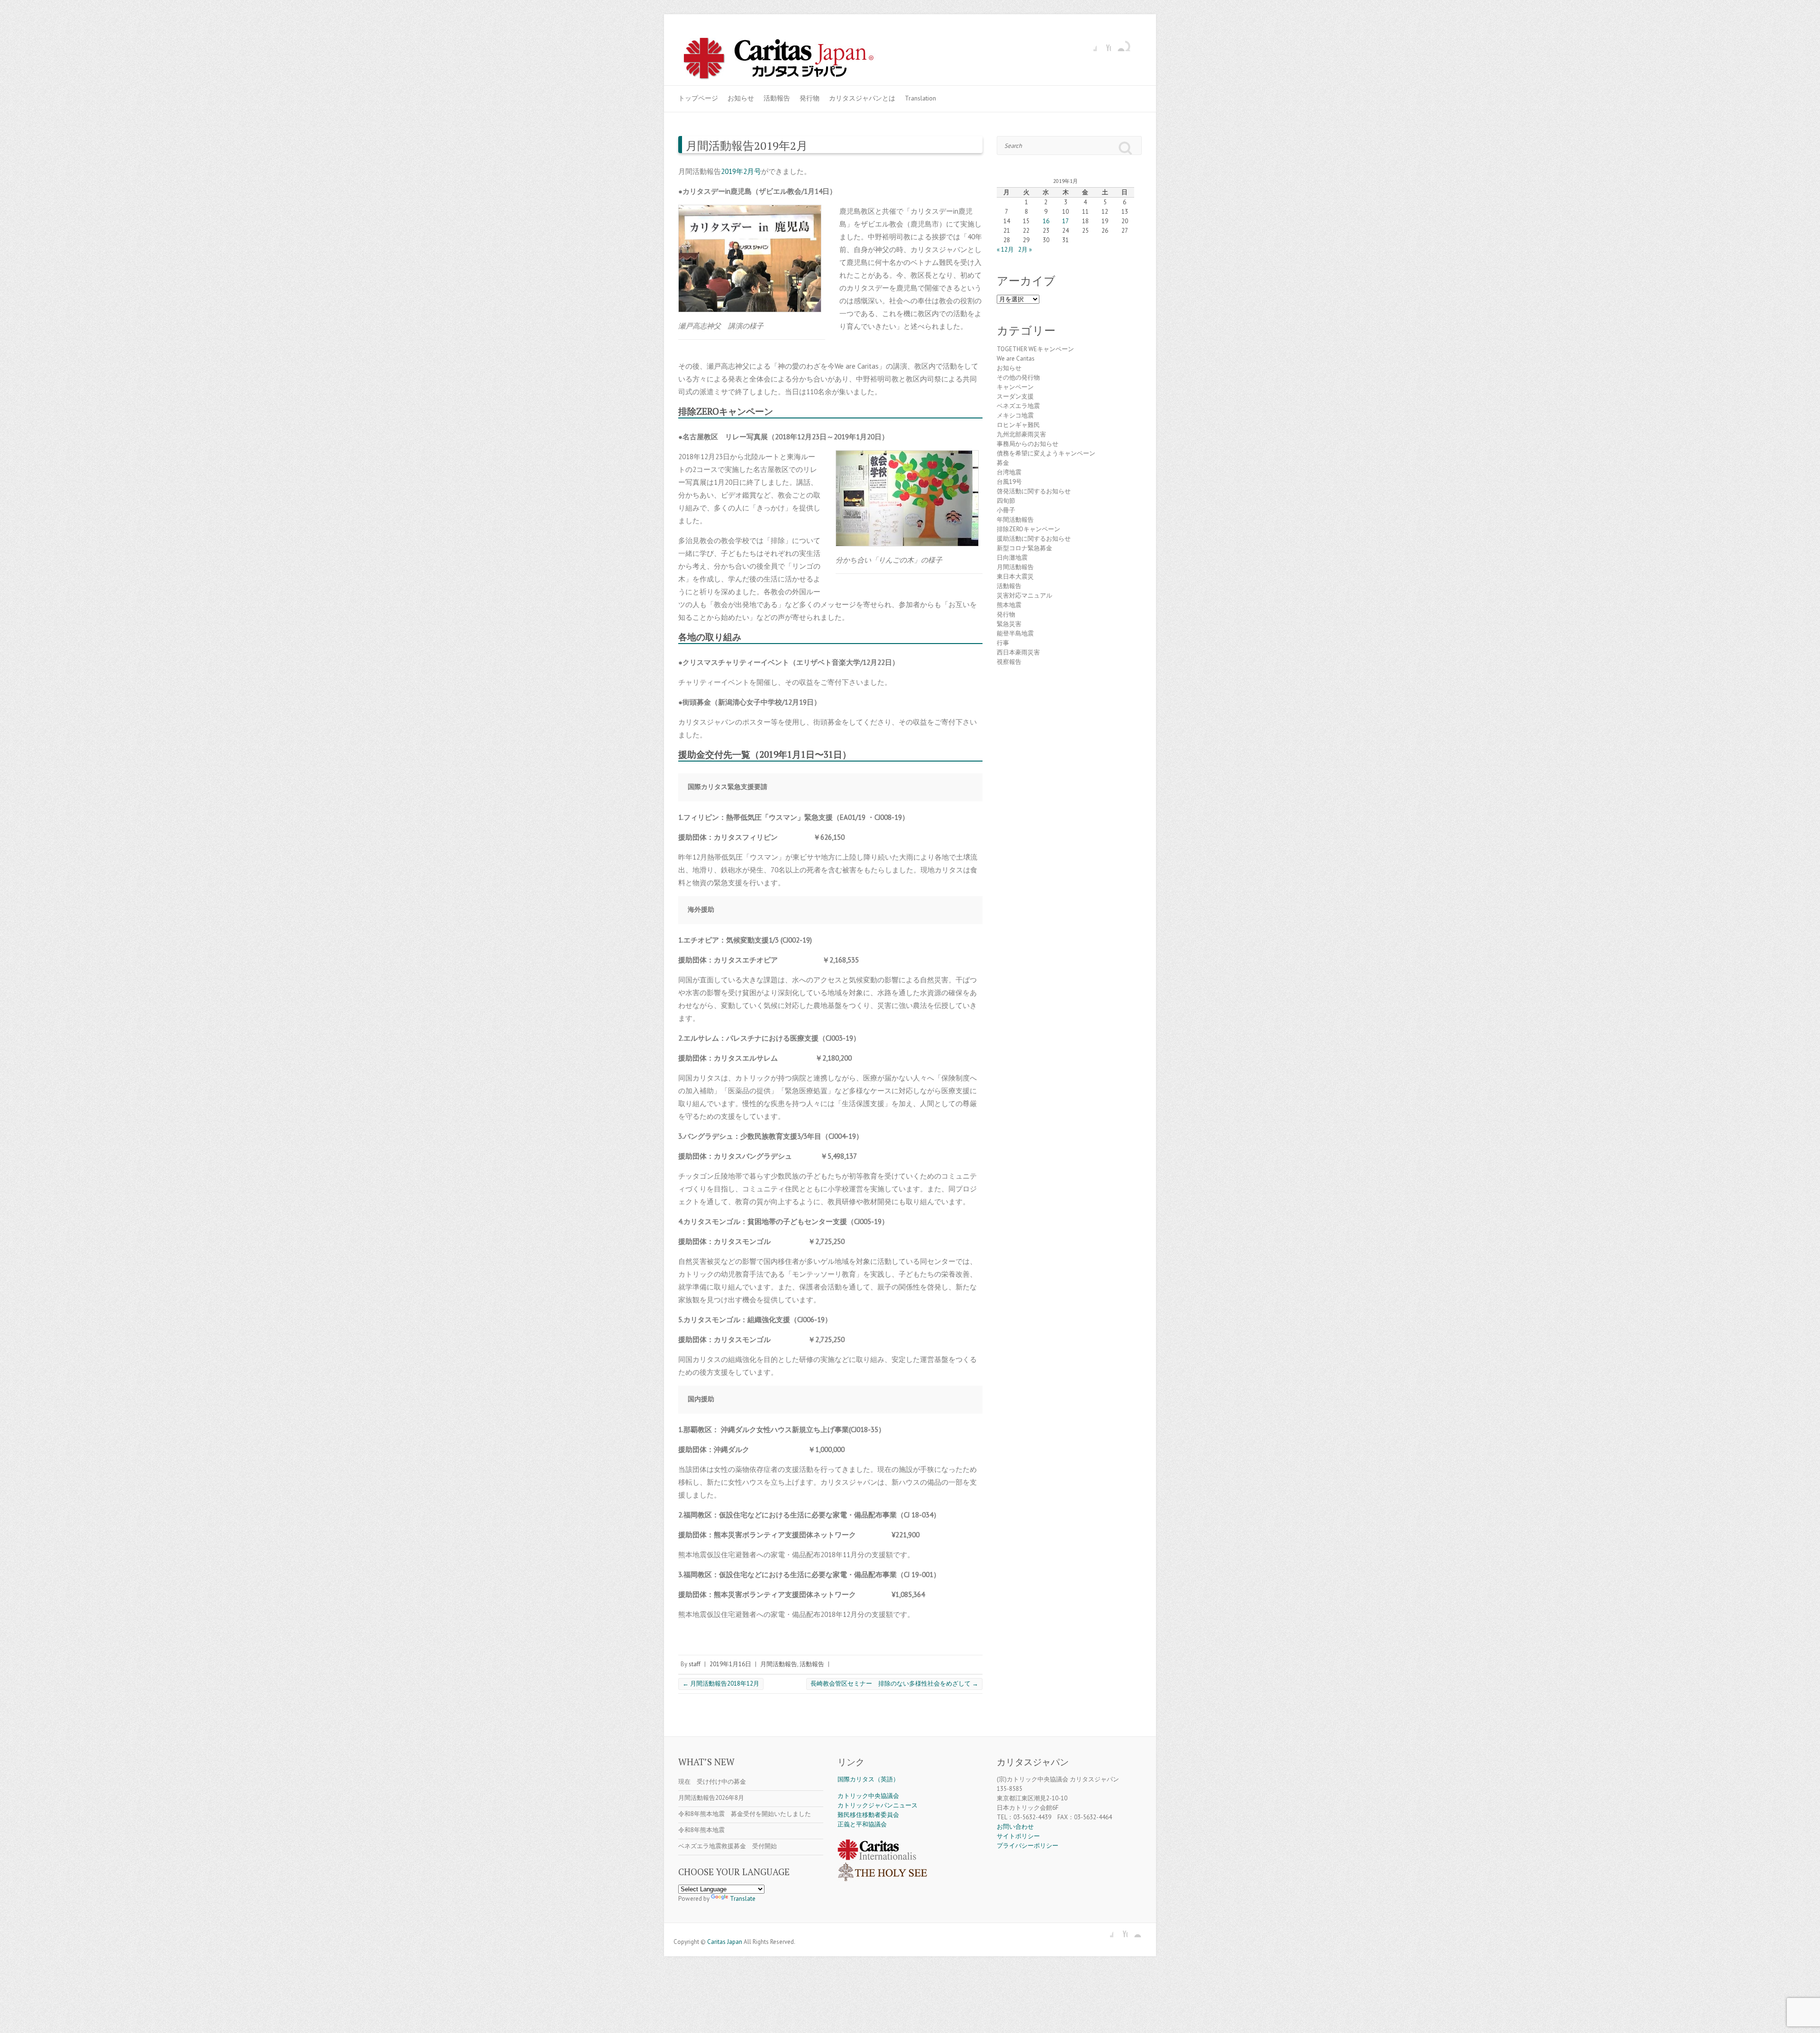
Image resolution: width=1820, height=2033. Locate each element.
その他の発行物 (1018, 377)
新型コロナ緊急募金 (1024, 548)
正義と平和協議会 (862, 1824)
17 (1065, 221)
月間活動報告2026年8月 (711, 1798)
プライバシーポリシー (1028, 1846)
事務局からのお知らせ (1028, 444)
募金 (1003, 463)
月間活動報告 (779, 1664)
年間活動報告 (1015, 520)
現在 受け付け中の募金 (712, 1782)
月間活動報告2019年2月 (747, 145)
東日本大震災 (1015, 576)
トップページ (698, 98)
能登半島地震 (1015, 633)
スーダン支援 (1015, 396)
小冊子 (1006, 510)
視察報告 (1009, 662)
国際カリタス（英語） (868, 1779)
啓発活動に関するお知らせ (1034, 491)
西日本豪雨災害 (1018, 652)
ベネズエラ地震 (1018, 406)
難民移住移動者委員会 (868, 1815)
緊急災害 (1009, 624)
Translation (920, 98)
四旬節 (1006, 501)
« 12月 (1005, 250)
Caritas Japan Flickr (1118, 44)
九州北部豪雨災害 (1021, 434)
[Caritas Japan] (789, 60)
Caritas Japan (725, 1942)
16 (1046, 221)
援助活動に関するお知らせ (1034, 539)
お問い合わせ (1015, 1827)
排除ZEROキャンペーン (1028, 529)
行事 (1003, 643)
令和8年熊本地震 (701, 1830)
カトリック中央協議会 (868, 1796)
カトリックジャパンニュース (878, 1805)
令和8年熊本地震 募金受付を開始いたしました (745, 1814)
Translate (743, 1899)
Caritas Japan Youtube (1104, 44)
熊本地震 (1009, 605)
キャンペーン (1015, 387)
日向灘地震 (1012, 558)
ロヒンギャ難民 (1018, 425)
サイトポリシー (1018, 1836)
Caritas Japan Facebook (1090, 44)
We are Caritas (1016, 358)
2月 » (1025, 250)
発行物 (810, 98)
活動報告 (777, 98)
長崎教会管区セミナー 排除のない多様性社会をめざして (894, 1684)
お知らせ (741, 98)
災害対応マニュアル (1024, 595)
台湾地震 (1009, 472)
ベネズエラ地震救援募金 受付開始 (728, 1846)
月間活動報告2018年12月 (721, 1684)
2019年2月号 (741, 171)
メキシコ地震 (1015, 415)
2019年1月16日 (730, 1664)
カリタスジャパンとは (862, 98)
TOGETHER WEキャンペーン (1035, 349)
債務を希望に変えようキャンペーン (1046, 453)
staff (695, 1664)
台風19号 (1009, 482)
